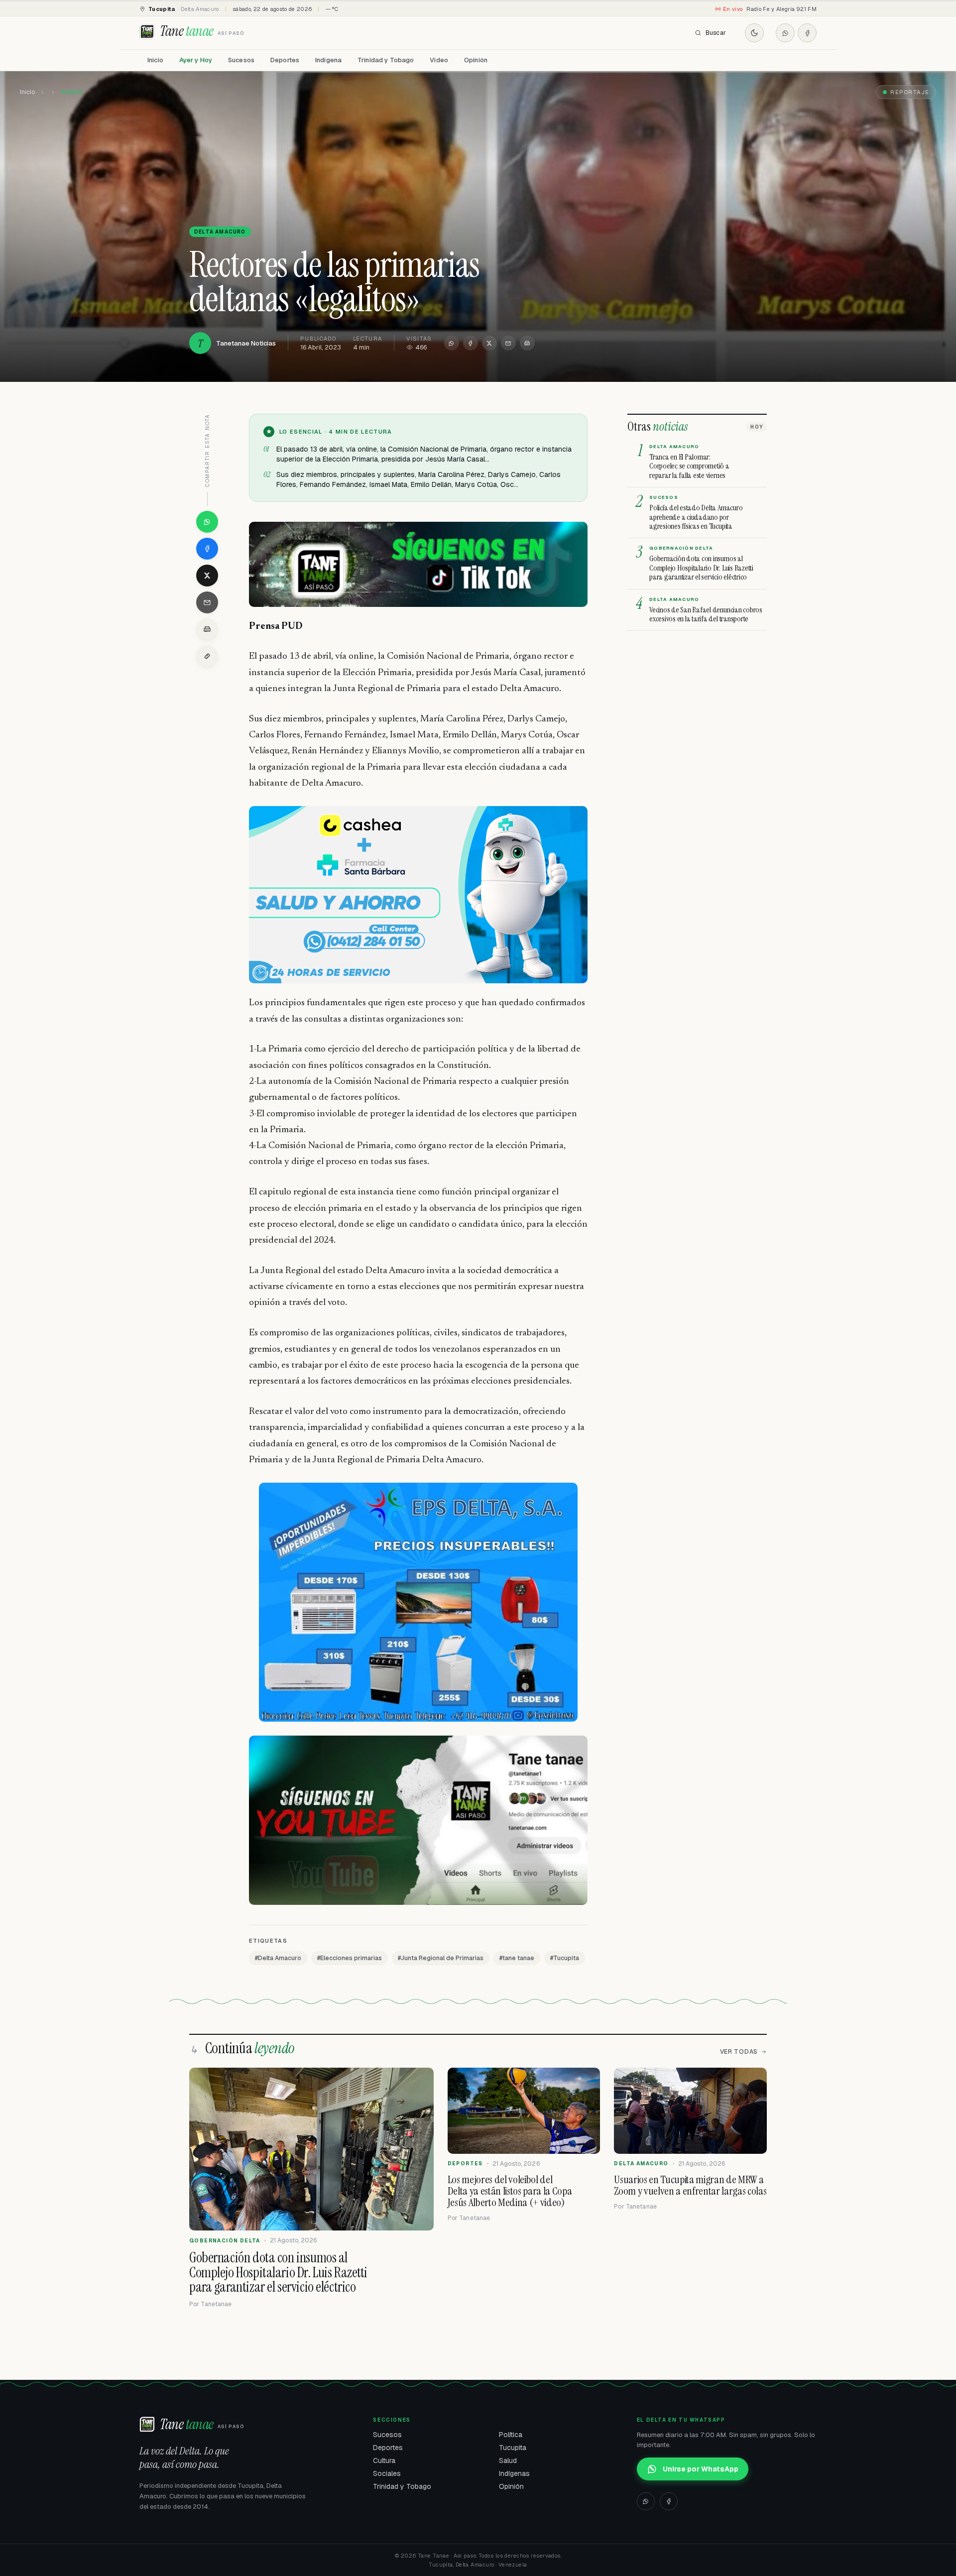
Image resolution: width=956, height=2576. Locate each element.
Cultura (384, 2460)
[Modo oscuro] (754, 33)
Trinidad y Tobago (386, 60)
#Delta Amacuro (278, 1958)
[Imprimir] (527, 343)
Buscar (716, 33)
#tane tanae (517, 1958)
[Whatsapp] (785, 33)
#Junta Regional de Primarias (441, 1958)
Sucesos (241, 60)
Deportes (285, 60)
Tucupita (513, 2448)
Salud (508, 2460)
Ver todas (739, 2052)
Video (439, 60)
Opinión (476, 60)
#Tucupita (565, 1958)
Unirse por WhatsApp (701, 2469)
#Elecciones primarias (350, 1958)
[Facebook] (807, 33)
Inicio (155, 60)
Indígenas (514, 2473)
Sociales (387, 2473)
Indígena (328, 60)
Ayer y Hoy (196, 60)
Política (511, 2435)
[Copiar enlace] (207, 656)
